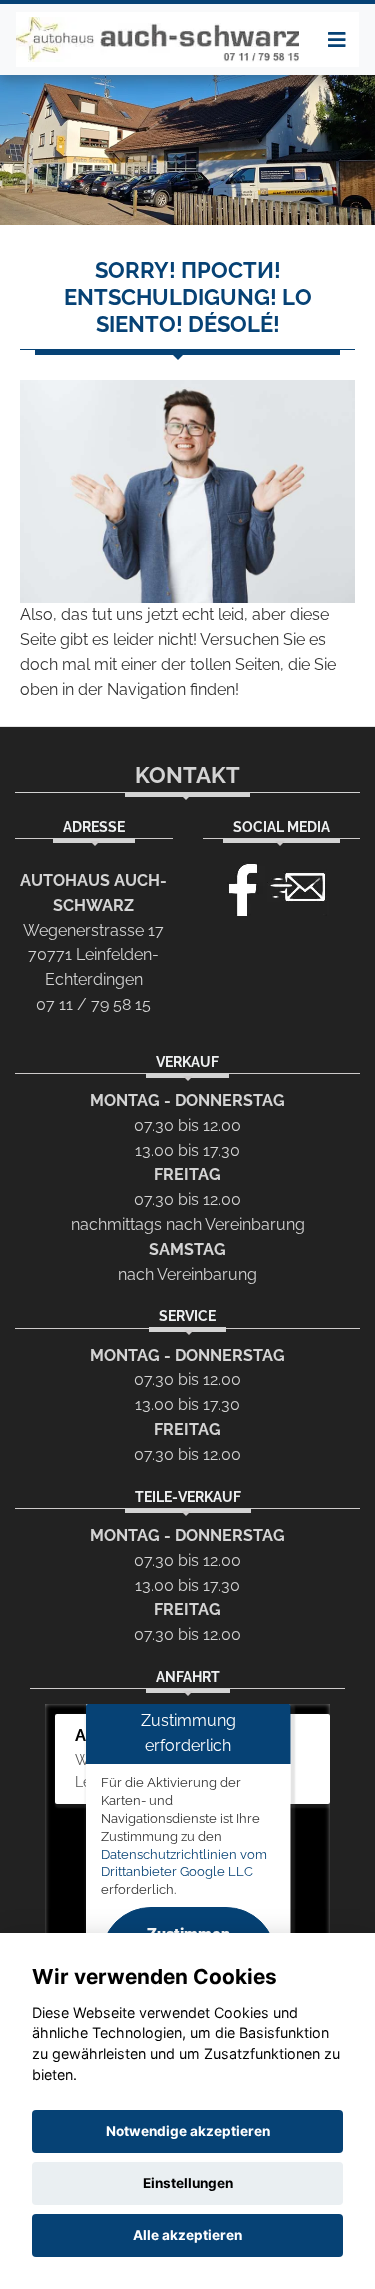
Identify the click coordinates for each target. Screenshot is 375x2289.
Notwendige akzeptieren (188, 2131)
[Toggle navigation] (337, 40)
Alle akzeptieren (187, 2235)
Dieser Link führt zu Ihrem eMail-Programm (298, 885)
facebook (234, 885)
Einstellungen (188, 2183)
